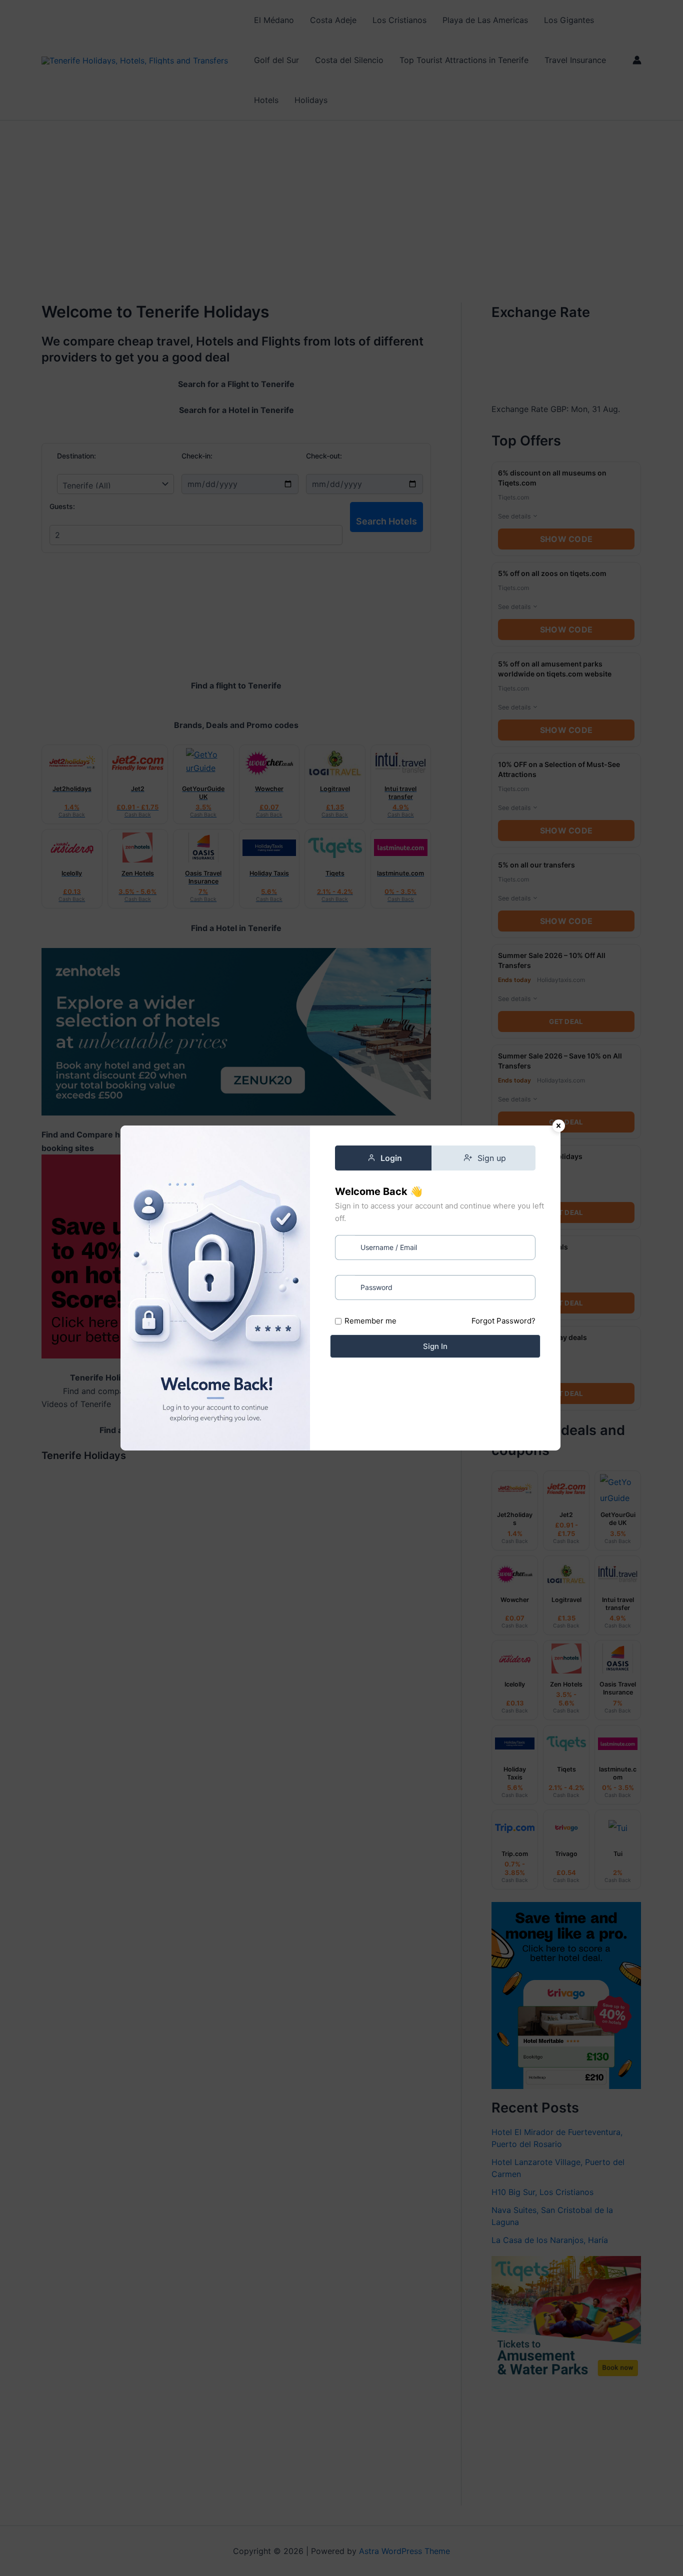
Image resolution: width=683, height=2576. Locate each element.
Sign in (435, 1346)
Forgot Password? (503, 1321)
